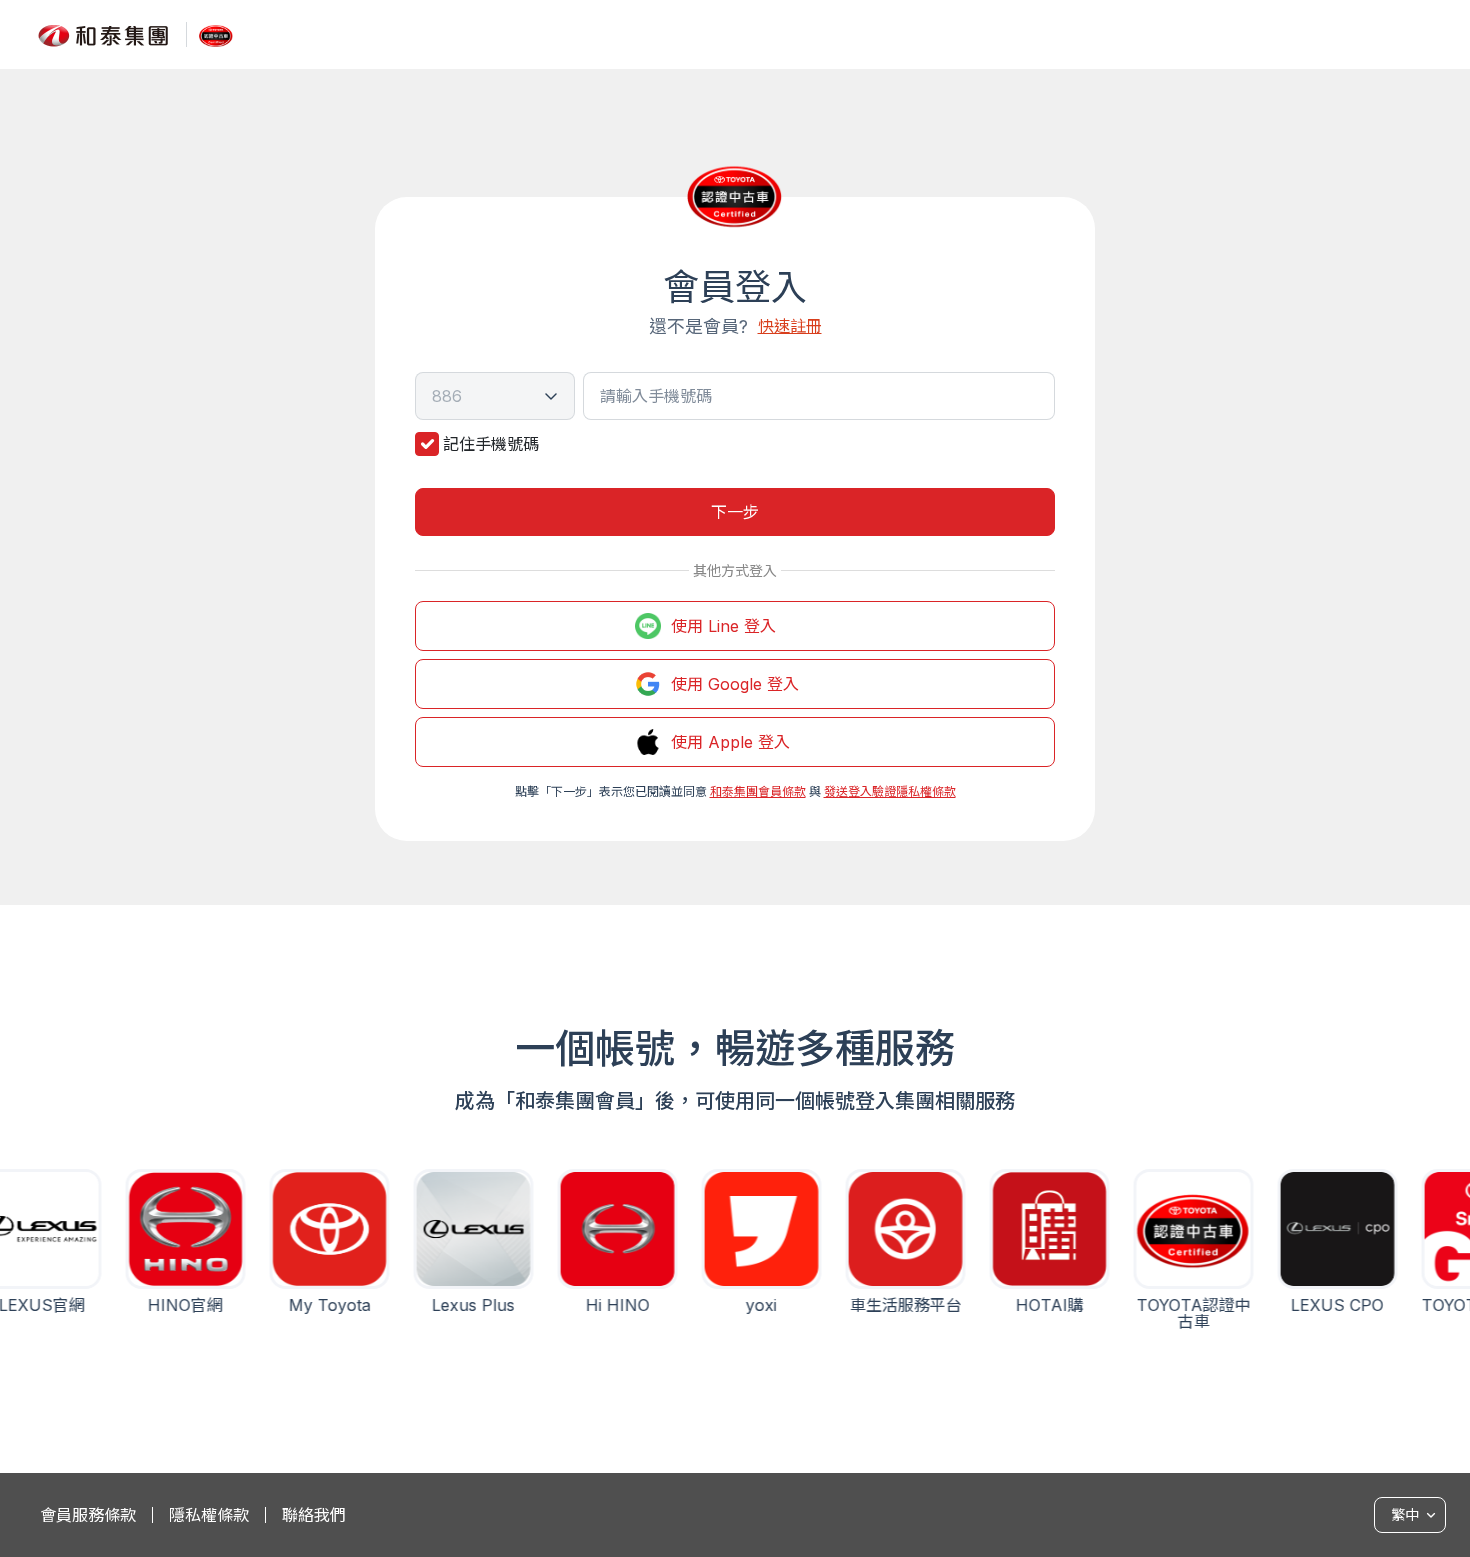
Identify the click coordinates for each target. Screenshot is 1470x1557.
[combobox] (495, 396)
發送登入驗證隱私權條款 (890, 791)
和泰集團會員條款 (758, 791)
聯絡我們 (314, 1515)
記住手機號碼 (491, 444)
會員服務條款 (88, 1515)
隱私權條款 (209, 1515)
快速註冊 (790, 326)
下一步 (735, 512)
